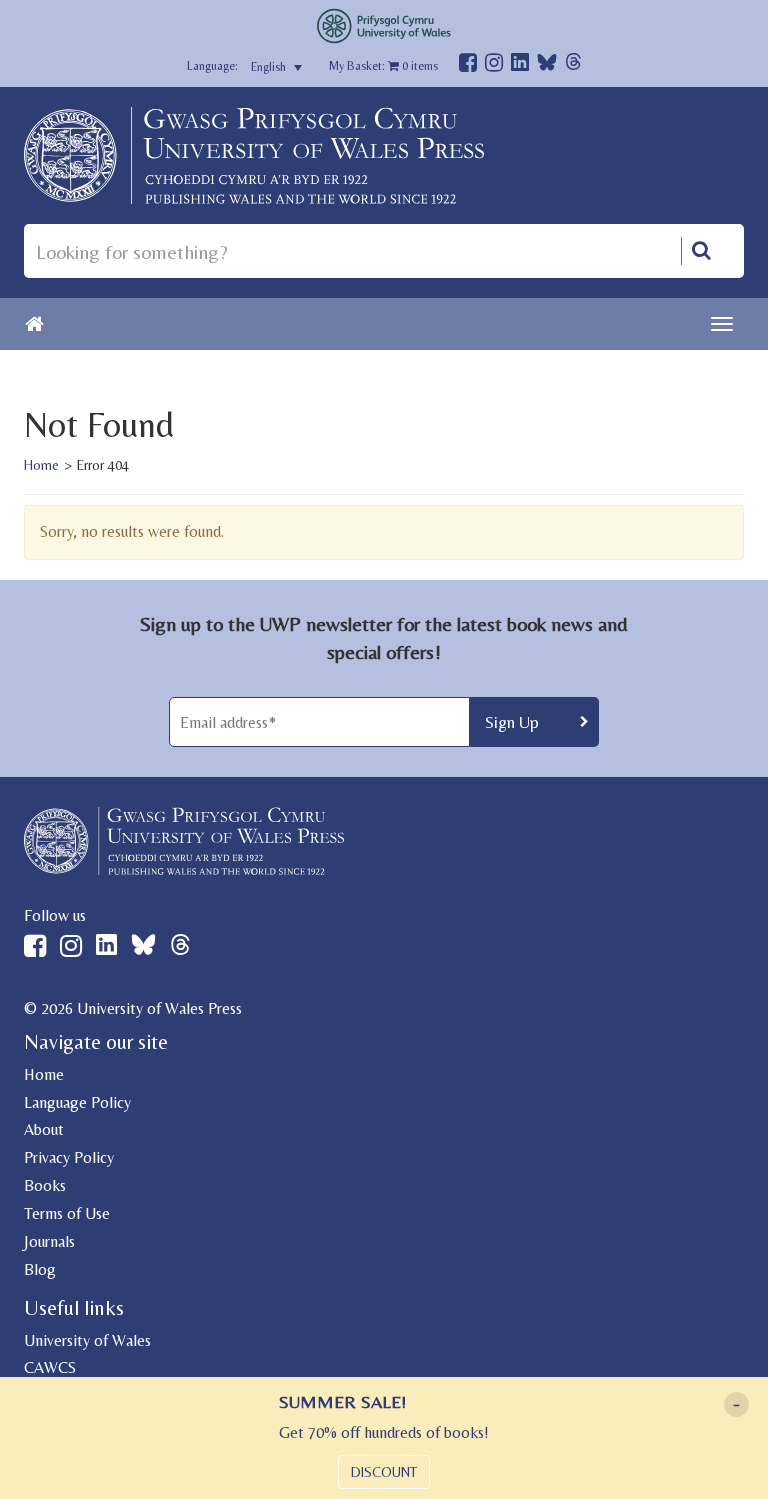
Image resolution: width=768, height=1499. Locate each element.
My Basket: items (383, 66)
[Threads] (573, 64)
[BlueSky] (547, 67)
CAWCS (50, 1367)
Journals (49, 1241)
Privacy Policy (69, 1157)
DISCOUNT (384, 1472)
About (44, 1129)
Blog (40, 1269)
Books (45, 1185)
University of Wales (87, 1340)
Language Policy (77, 1102)
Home (41, 465)
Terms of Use (67, 1213)
